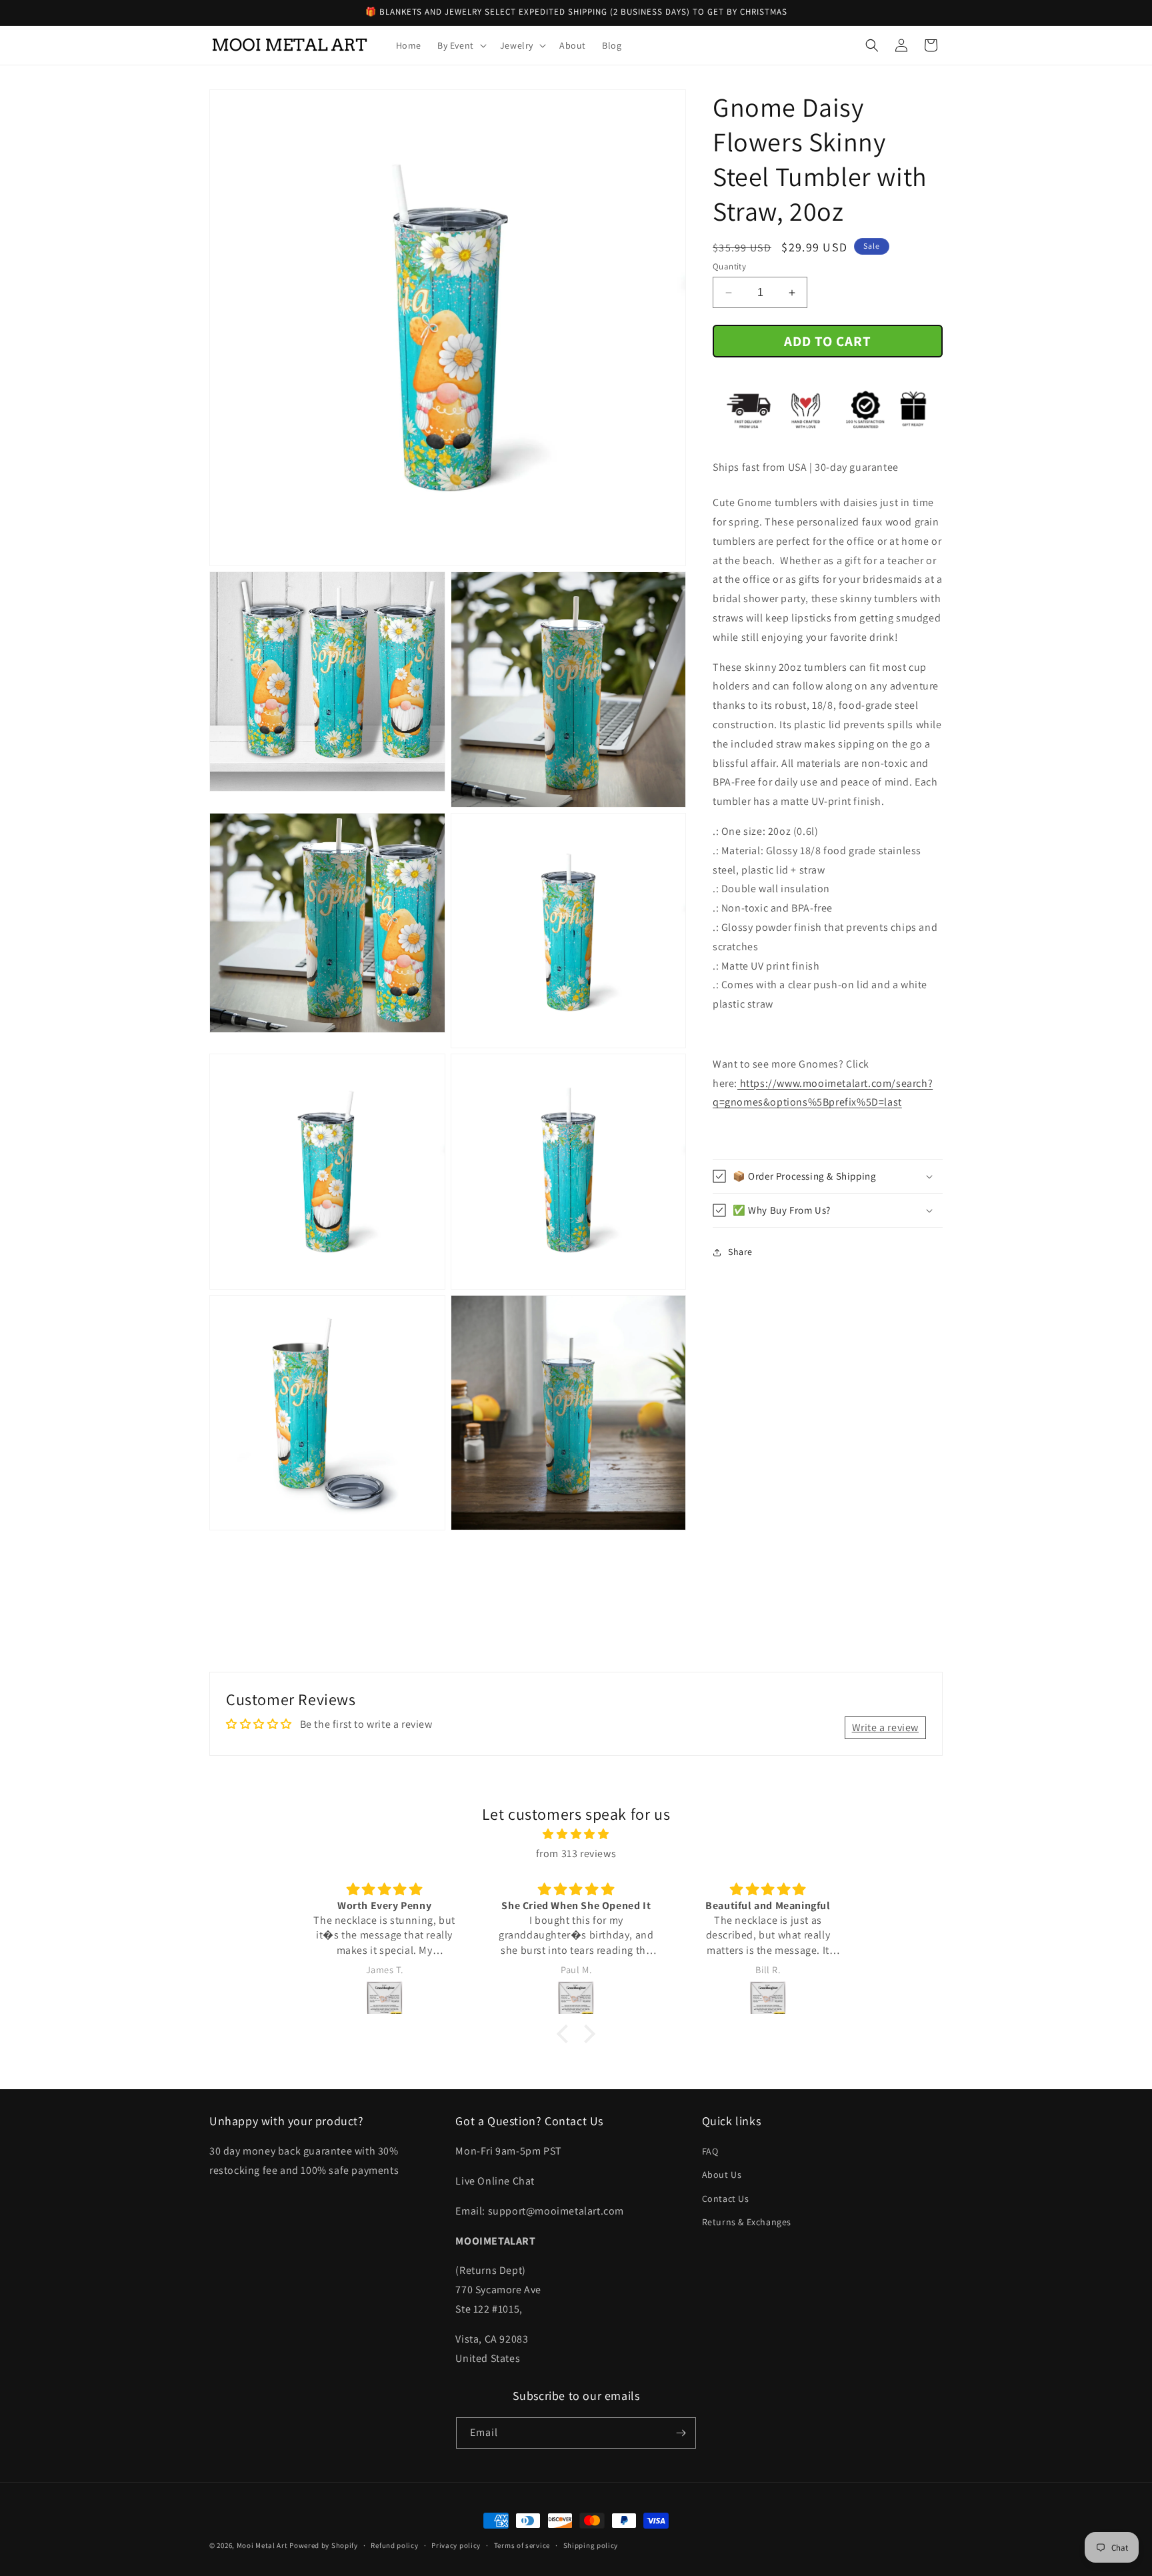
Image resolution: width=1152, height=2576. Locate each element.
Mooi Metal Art (262, 2545)
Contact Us (726, 2199)
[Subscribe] (681, 2433)
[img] (576, 1834)
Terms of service (522, 2545)
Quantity (729, 266)
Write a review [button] (885, 1727)
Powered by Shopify (324, 2545)
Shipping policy (591, 2545)
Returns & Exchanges (747, 2222)
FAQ (710, 2151)
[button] (461, 45)
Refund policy (394, 2545)
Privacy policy (456, 2545)
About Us (722, 2175)
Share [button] (740, 1252)
